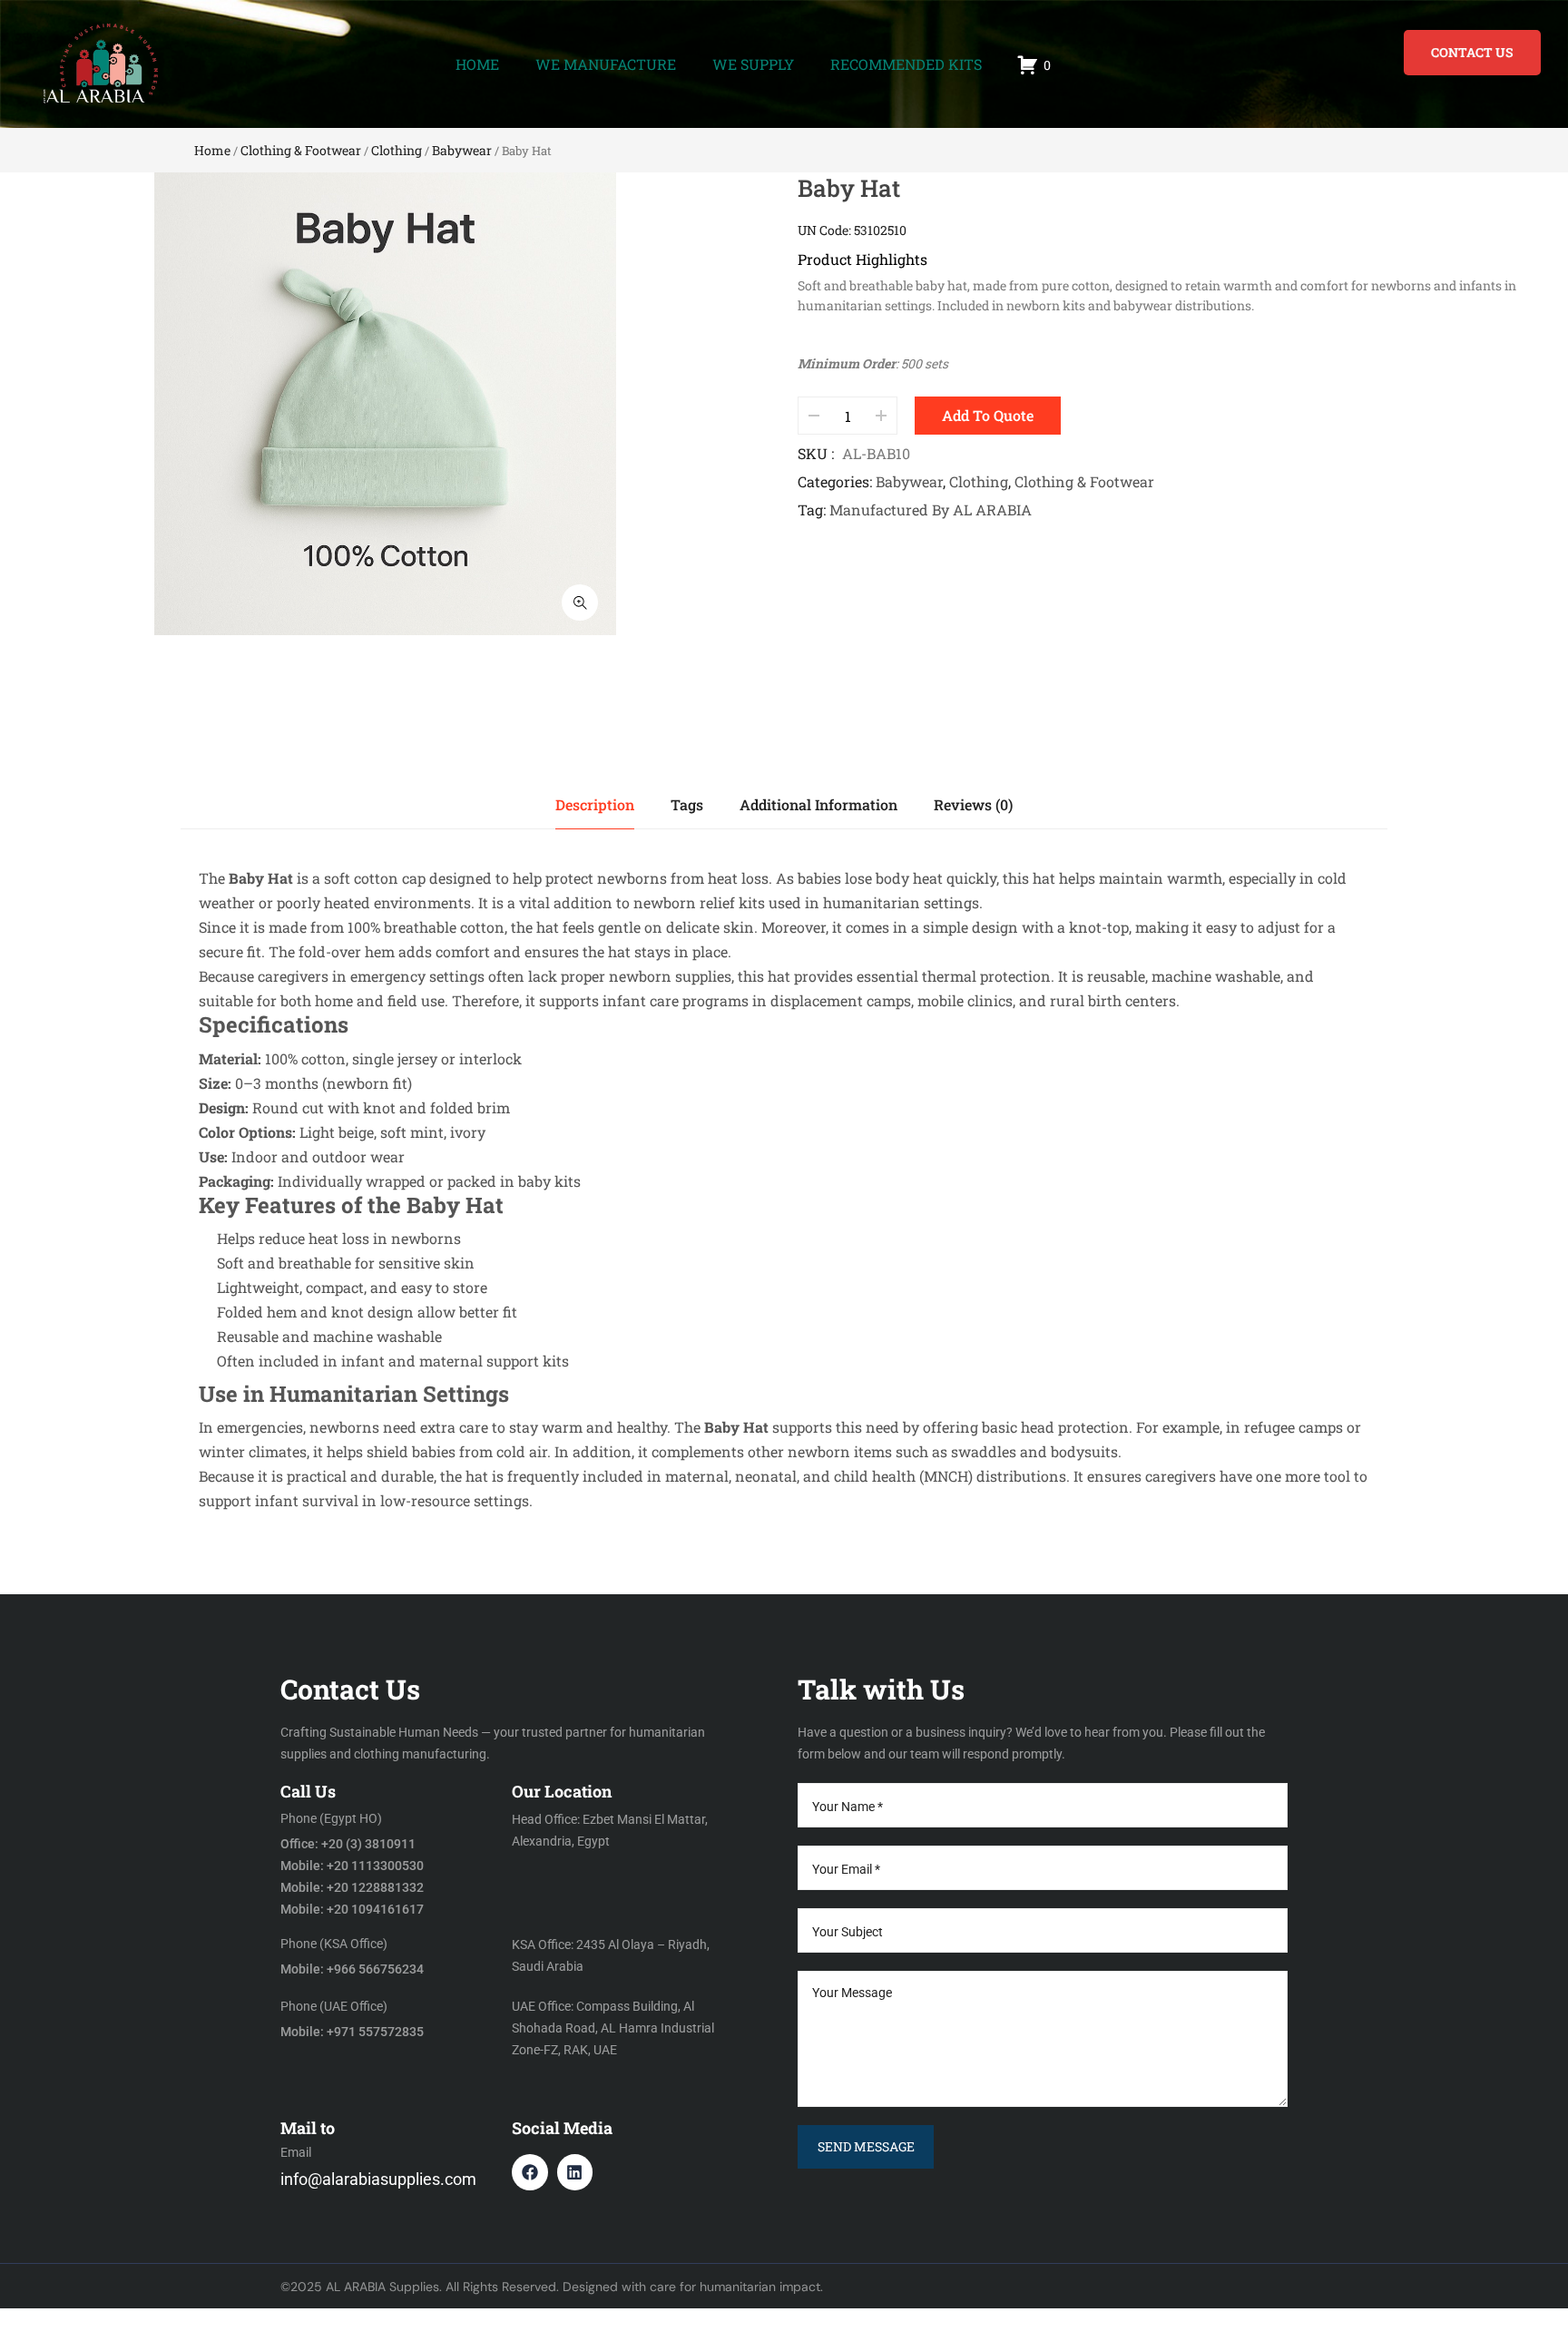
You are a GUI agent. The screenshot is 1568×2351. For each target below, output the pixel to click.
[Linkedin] (575, 2172)
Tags (687, 804)
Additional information (818, 804)
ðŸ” (580, 602)
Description (595, 804)
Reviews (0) (973, 804)
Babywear (462, 150)
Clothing (397, 150)
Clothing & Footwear (301, 150)
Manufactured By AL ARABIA (931, 509)
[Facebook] (530, 2172)
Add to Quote (988, 415)
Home (212, 150)
